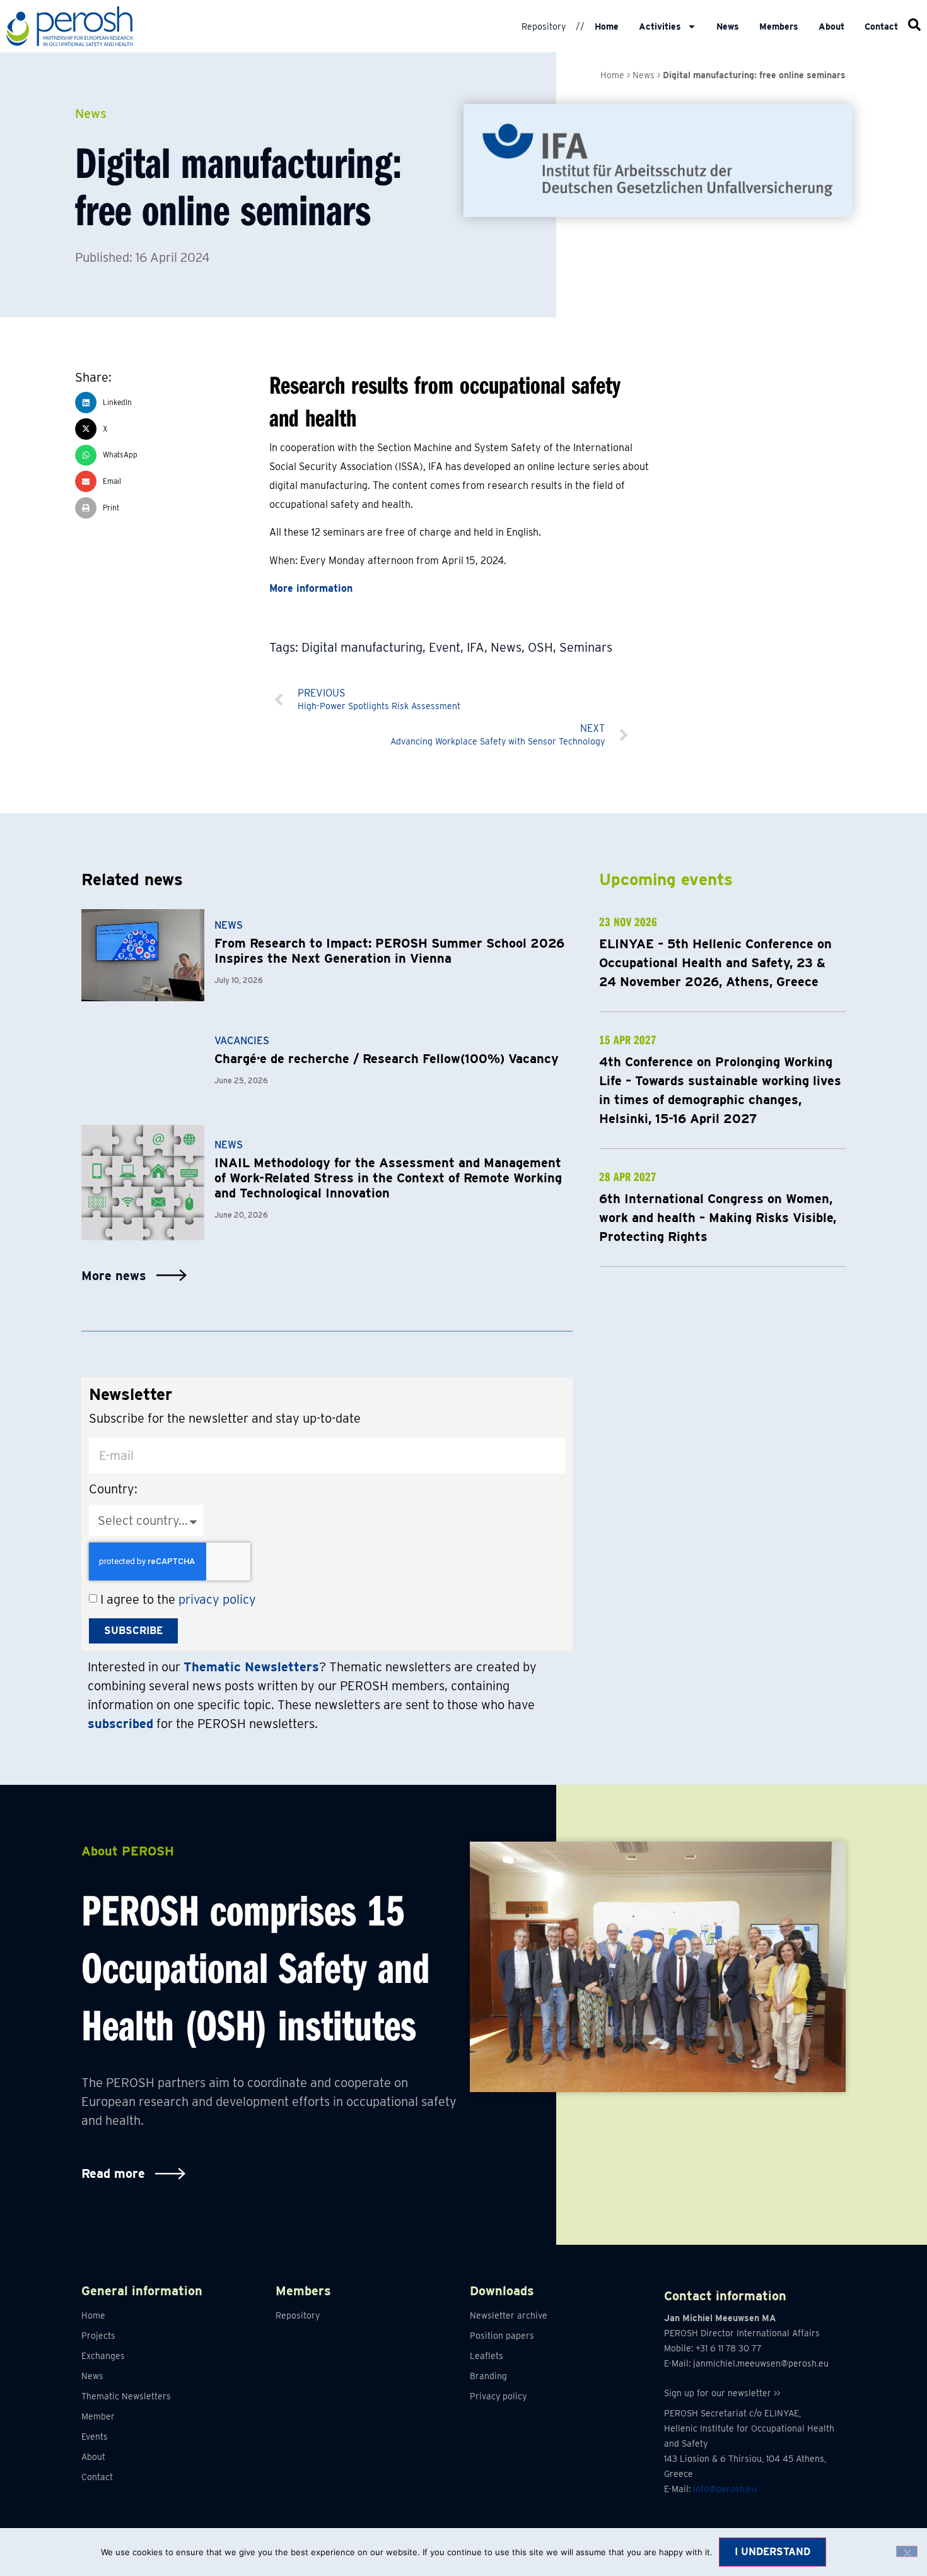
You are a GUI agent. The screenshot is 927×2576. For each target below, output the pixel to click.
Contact (881, 26)
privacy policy (217, 1599)
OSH (540, 647)
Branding (488, 2376)
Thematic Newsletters (126, 2396)
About (831, 26)
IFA (475, 647)
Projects (98, 2336)
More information (311, 588)
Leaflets (487, 2356)
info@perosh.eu (725, 2489)
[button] (172, 403)
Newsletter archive (509, 2315)
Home (607, 26)
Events (95, 2437)
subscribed (120, 1724)
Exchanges (103, 2356)
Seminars (586, 647)
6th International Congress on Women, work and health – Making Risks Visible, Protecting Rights (718, 1218)
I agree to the (178, 1599)
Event (445, 647)
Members (779, 26)
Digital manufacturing (362, 647)
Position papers (502, 2336)
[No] (907, 2551)
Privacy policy (498, 2396)
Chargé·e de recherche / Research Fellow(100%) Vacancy (387, 1059)
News (728, 26)
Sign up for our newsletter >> (722, 2393)
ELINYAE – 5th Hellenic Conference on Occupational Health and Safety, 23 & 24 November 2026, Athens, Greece (715, 963)
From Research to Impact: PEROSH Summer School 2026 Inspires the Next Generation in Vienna (389, 951)
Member (98, 2416)
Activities (660, 26)
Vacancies (242, 1041)
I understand (772, 2552)
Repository (544, 26)
